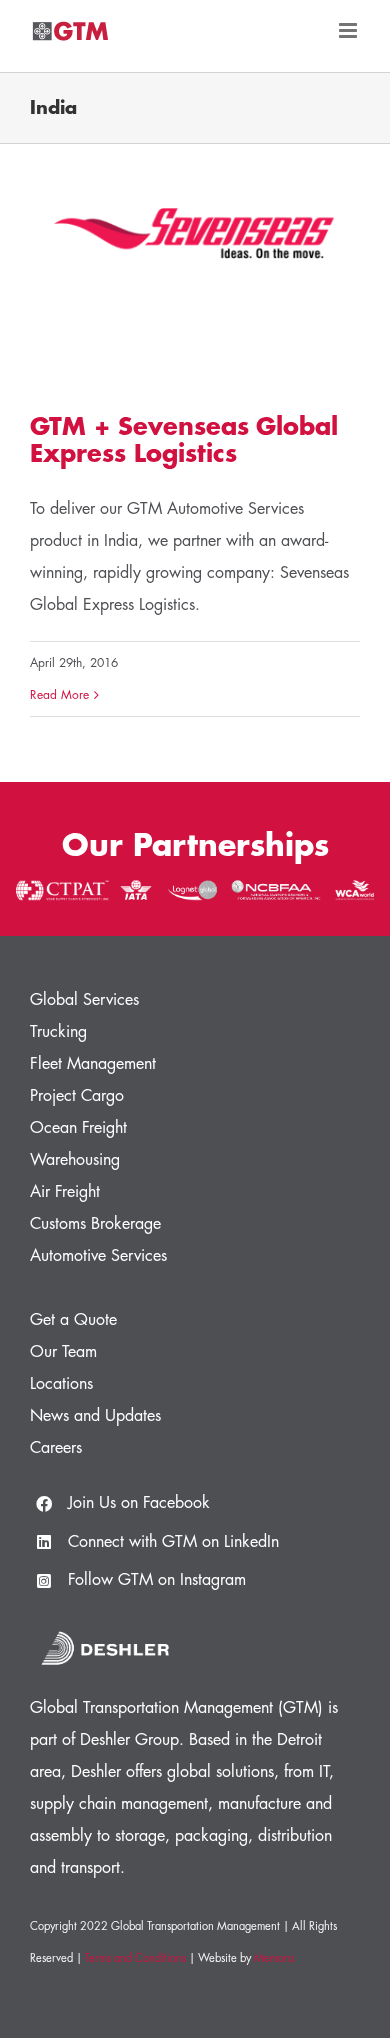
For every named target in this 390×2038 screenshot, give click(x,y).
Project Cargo (77, 1096)
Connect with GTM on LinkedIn (173, 1542)
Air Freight (65, 1192)
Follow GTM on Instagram (157, 1580)
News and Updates (95, 1416)
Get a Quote (73, 1320)
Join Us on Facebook (139, 1503)
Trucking (58, 1032)
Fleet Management (93, 1064)
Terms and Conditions (135, 1958)
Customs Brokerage (95, 1224)
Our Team (63, 1352)
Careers (56, 1448)
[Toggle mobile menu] (349, 30)
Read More (59, 695)
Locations (61, 1384)
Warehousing (75, 1160)
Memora (274, 1958)
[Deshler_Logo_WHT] (105, 1628)
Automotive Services (98, 1256)
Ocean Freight (78, 1128)
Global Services (84, 1000)
